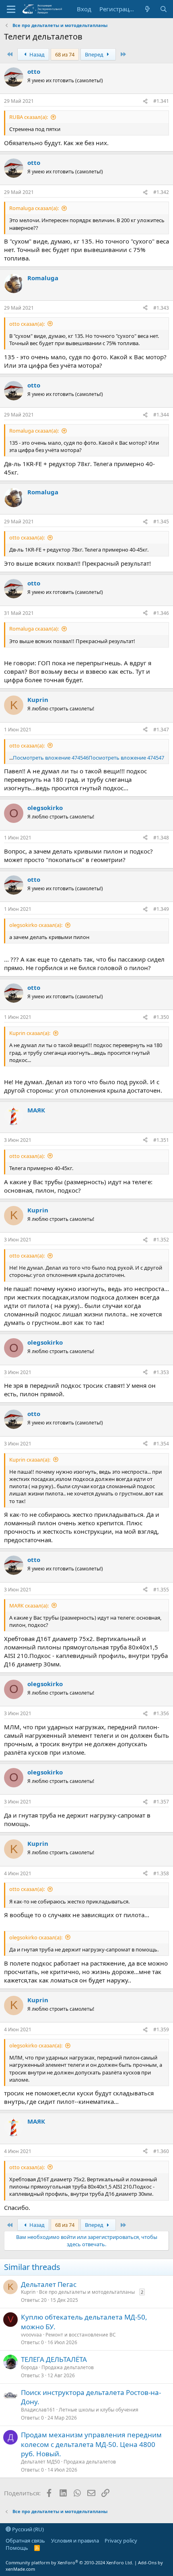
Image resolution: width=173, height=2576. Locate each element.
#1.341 (161, 101)
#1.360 (161, 2151)
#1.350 (161, 1017)
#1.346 (161, 613)
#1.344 (161, 415)
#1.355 (161, 1590)
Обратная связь (25, 2541)
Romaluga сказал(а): (34, 208)
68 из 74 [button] (65, 54)
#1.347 (161, 730)
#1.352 (161, 1240)
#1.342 (161, 192)
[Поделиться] (145, 101)
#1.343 (161, 308)
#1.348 (161, 838)
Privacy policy (121, 2541)
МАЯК (36, 1110)
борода (29, 2367)
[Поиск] (164, 9)
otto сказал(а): (27, 324)
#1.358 (161, 1873)
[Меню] (11, 9)
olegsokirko (45, 808)
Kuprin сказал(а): (30, 1033)
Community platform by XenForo (69, 2562)
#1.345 (161, 522)
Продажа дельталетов (68, 2367)
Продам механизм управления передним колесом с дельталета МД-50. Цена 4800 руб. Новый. (91, 2444)
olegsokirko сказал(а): (36, 925)
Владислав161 (38, 2410)
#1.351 (161, 1140)
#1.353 (161, 1372)
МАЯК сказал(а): (29, 1606)
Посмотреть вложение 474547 (126, 758)
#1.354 (161, 1444)
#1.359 (161, 2029)
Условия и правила (75, 2541)
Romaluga (43, 278)
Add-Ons (147, 2562)
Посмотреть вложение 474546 (51, 758)
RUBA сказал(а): (29, 117)
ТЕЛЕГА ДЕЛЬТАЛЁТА (54, 2359)
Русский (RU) (27, 2529)
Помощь (17, 2548)
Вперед (95, 54)
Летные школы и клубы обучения (99, 2410)
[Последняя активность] (147, 9)
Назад (36, 54)
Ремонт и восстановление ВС (81, 2335)
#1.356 (161, 1713)
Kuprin (38, 700)
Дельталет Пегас (49, 2284)
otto (34, 71)
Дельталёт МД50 (40, 2462)
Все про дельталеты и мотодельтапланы (87, 2292)
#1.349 (161, 909)
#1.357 (161, 1802)
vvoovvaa (31, 2335)
